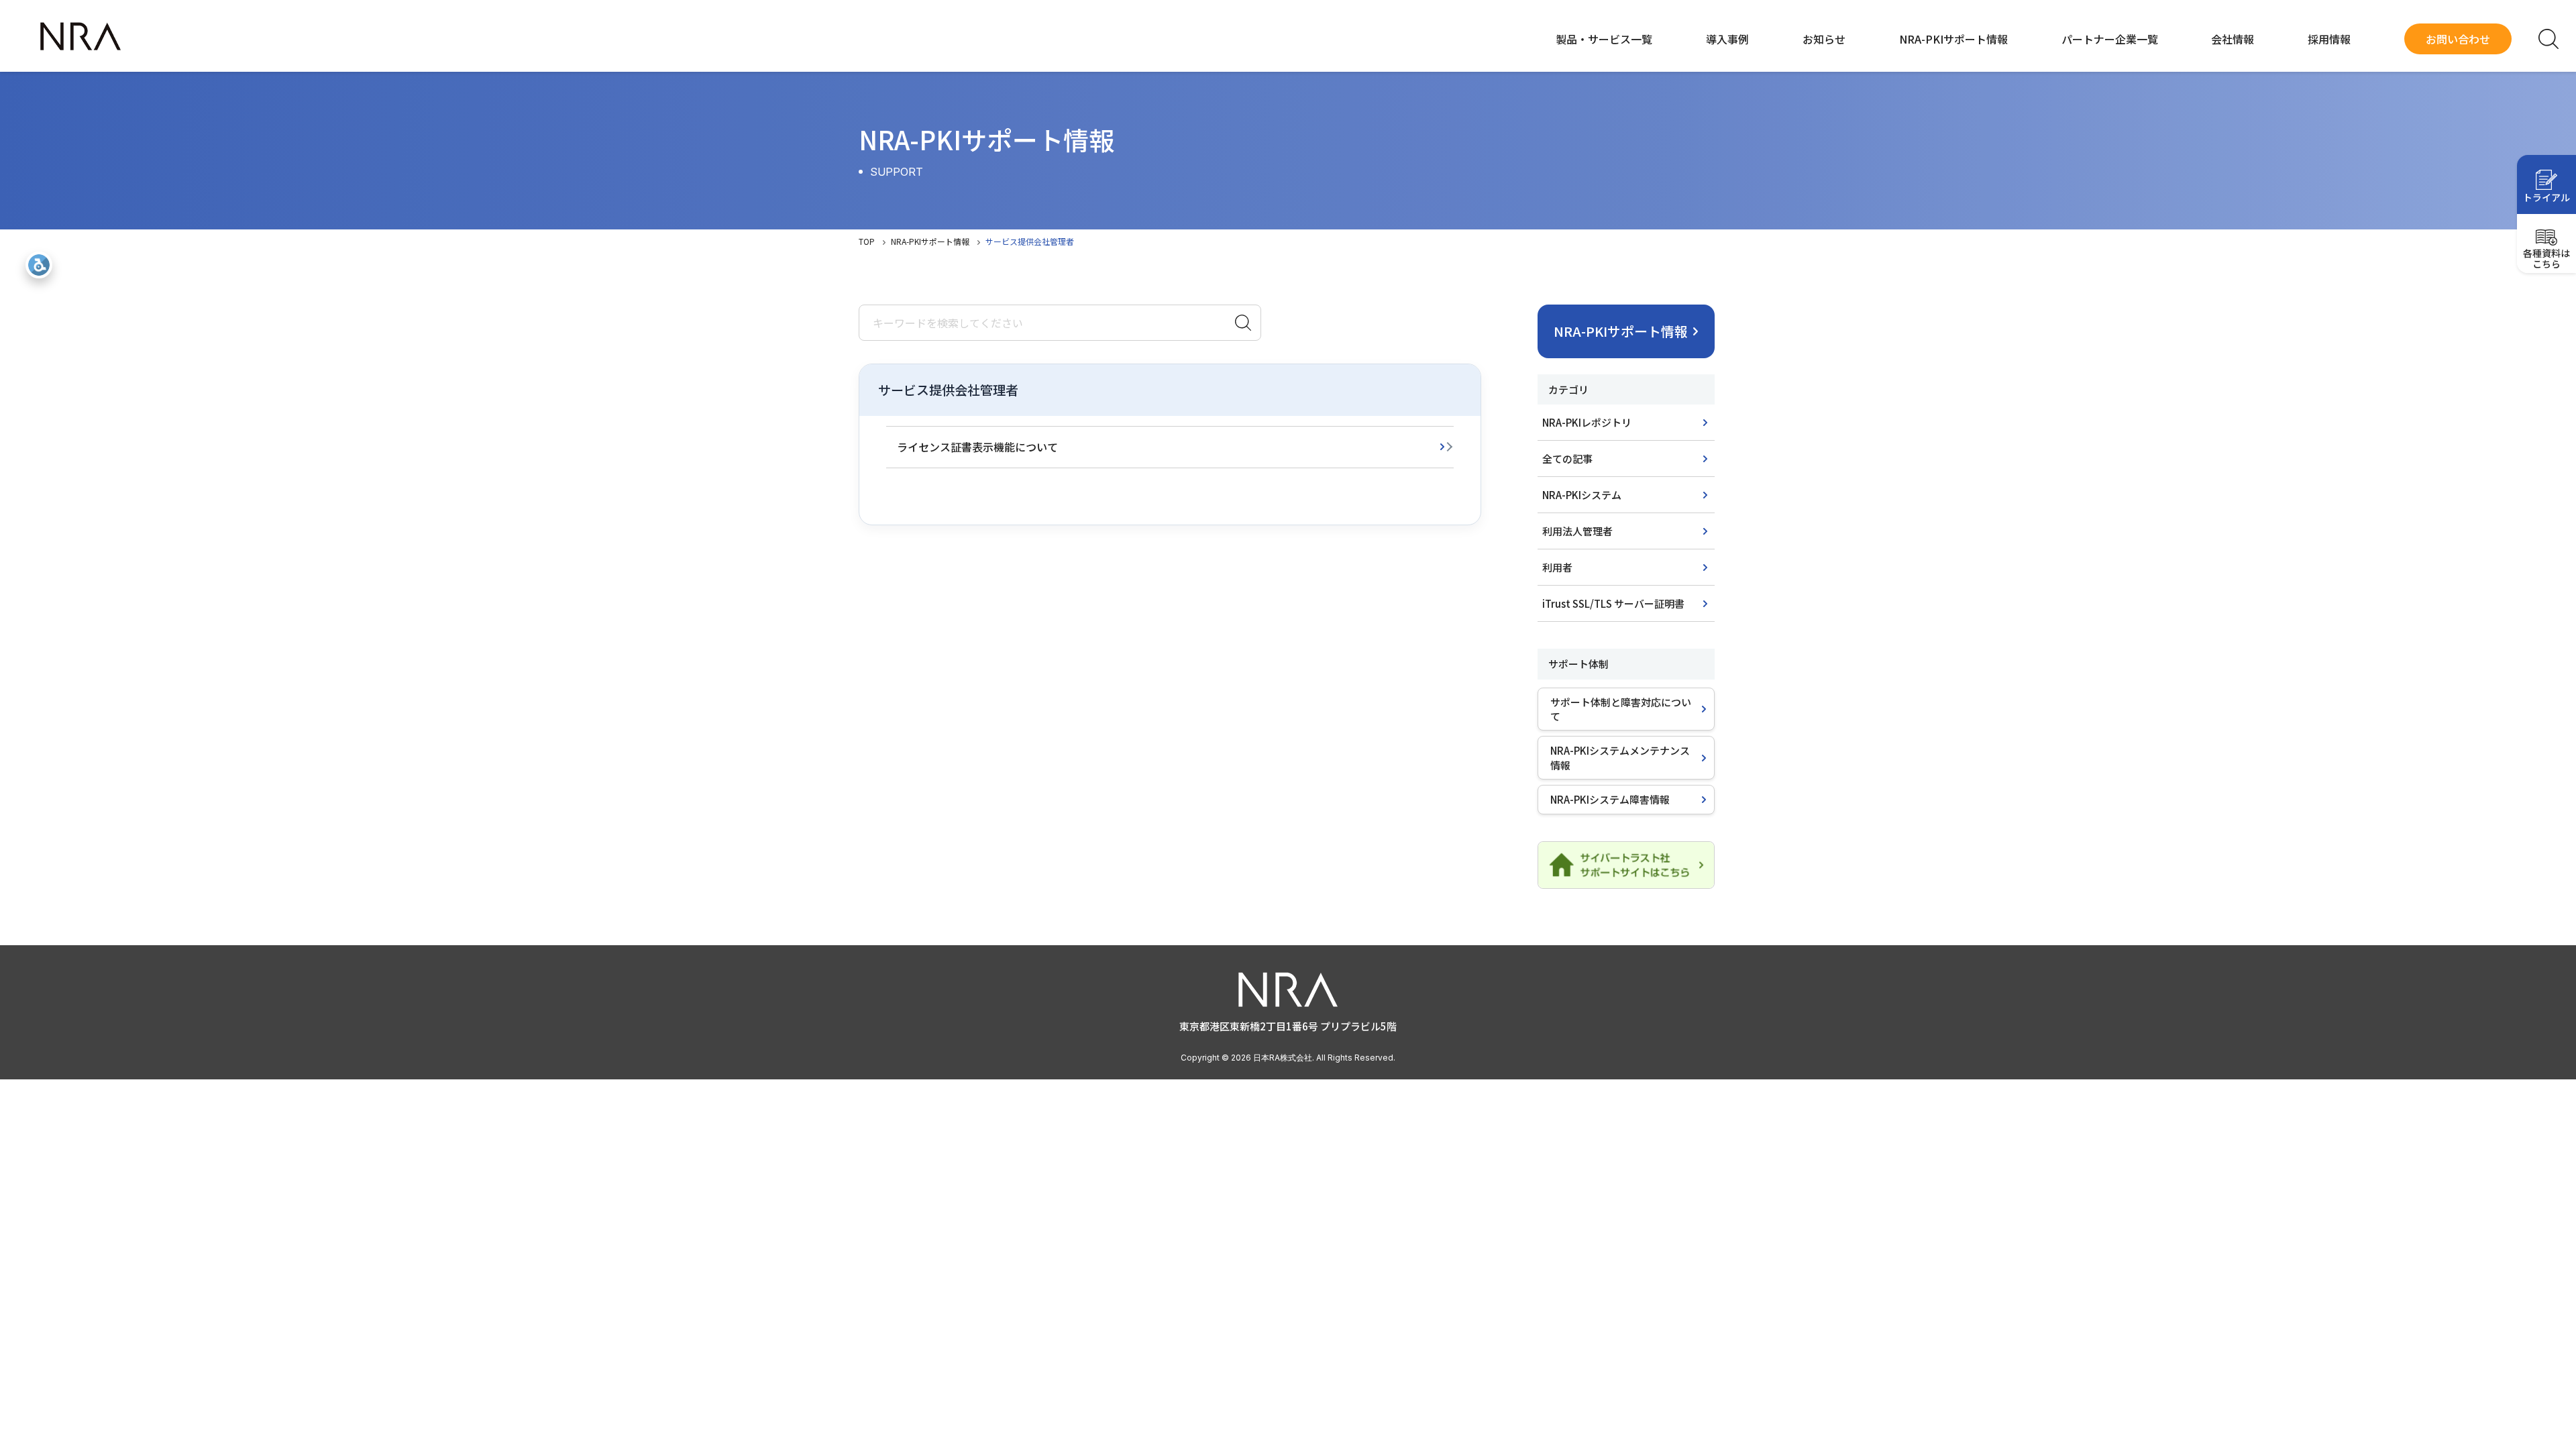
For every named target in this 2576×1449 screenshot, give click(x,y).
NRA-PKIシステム (1582, 495)
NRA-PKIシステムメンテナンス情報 (1620, 757)
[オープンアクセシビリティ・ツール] (39, 265)
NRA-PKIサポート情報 (1953, 39)
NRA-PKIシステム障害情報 (1610, 799)
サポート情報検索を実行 (1243, 323)
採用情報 (2329, 39)
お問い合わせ (2458, 39)
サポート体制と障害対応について (1621, 709)
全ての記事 (1567, 459)
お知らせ (1824, 39)
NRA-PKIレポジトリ (1587, 422)
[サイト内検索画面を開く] (2548, 39)
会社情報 (2233, 39)
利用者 (1557, 567)
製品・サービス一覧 (1604, 39)
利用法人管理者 (1577, 531)
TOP (867, 241)
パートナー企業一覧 (2110, 39)
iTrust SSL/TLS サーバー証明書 (1613, 603)
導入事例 (1727, 39)
